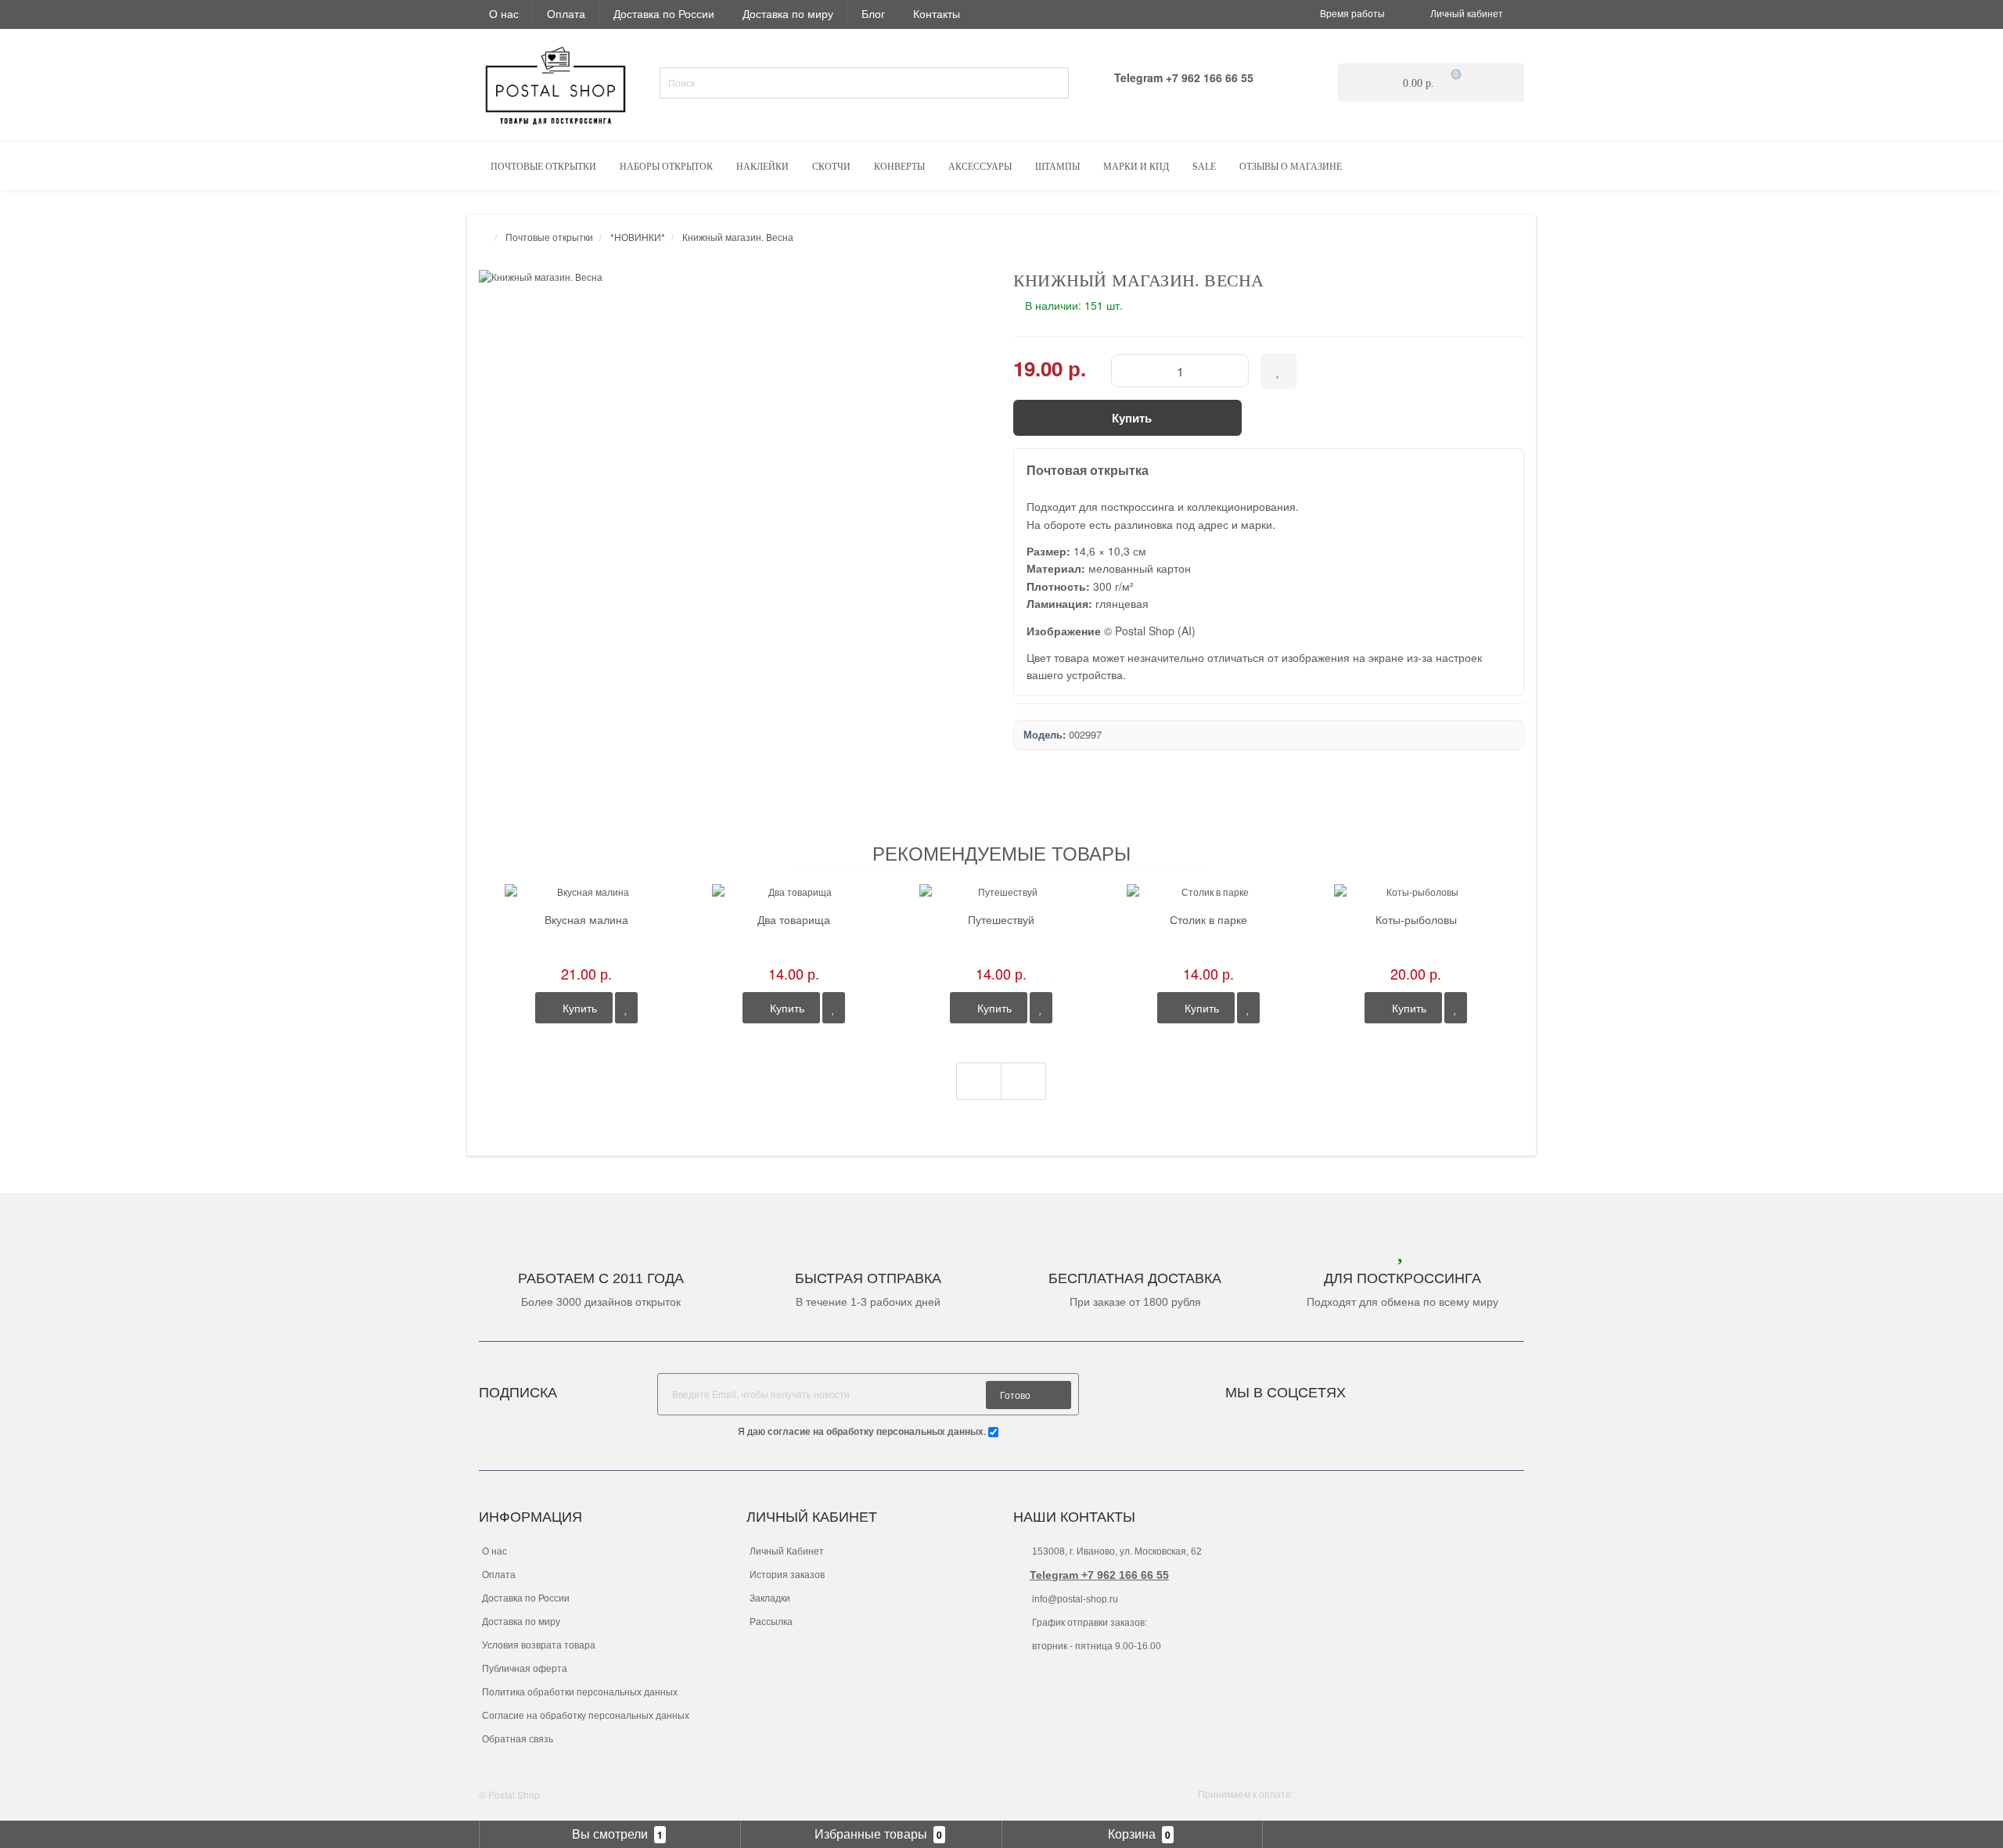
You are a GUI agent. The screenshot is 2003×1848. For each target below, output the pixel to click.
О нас (504, 13)
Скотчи (831, 167)
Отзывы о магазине (1291, 167)
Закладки (770, 1598)
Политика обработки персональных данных (580, 1692)
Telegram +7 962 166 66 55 (1099, 1575)
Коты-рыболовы (1416, 920)
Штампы (1057, 167)
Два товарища (794, 920)
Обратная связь (518, 1739)
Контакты (937, 13)
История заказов (787, 1575)
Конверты (899, 167)
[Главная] (484, 237)
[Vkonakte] (1379, 1388)
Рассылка (771, 1622)
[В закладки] (626, 1008)
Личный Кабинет (787, 1551)
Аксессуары (980, 167)
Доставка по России (664, 13)
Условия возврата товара (539, 1645)
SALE (1204, 167)
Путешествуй (1001, 920)
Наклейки (762, 167)
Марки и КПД (1136, 167)
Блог (873, 13)
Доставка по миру (788, 13)
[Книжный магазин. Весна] (734, 277)
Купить (578, 1008)
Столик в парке (1208, 920)
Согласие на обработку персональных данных (586, 1716)
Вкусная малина (586, 920)
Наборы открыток (666, 167)
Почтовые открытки (543, 167)
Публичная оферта (525, 1669)
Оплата (566, 13)
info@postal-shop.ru (1074, 1599)
